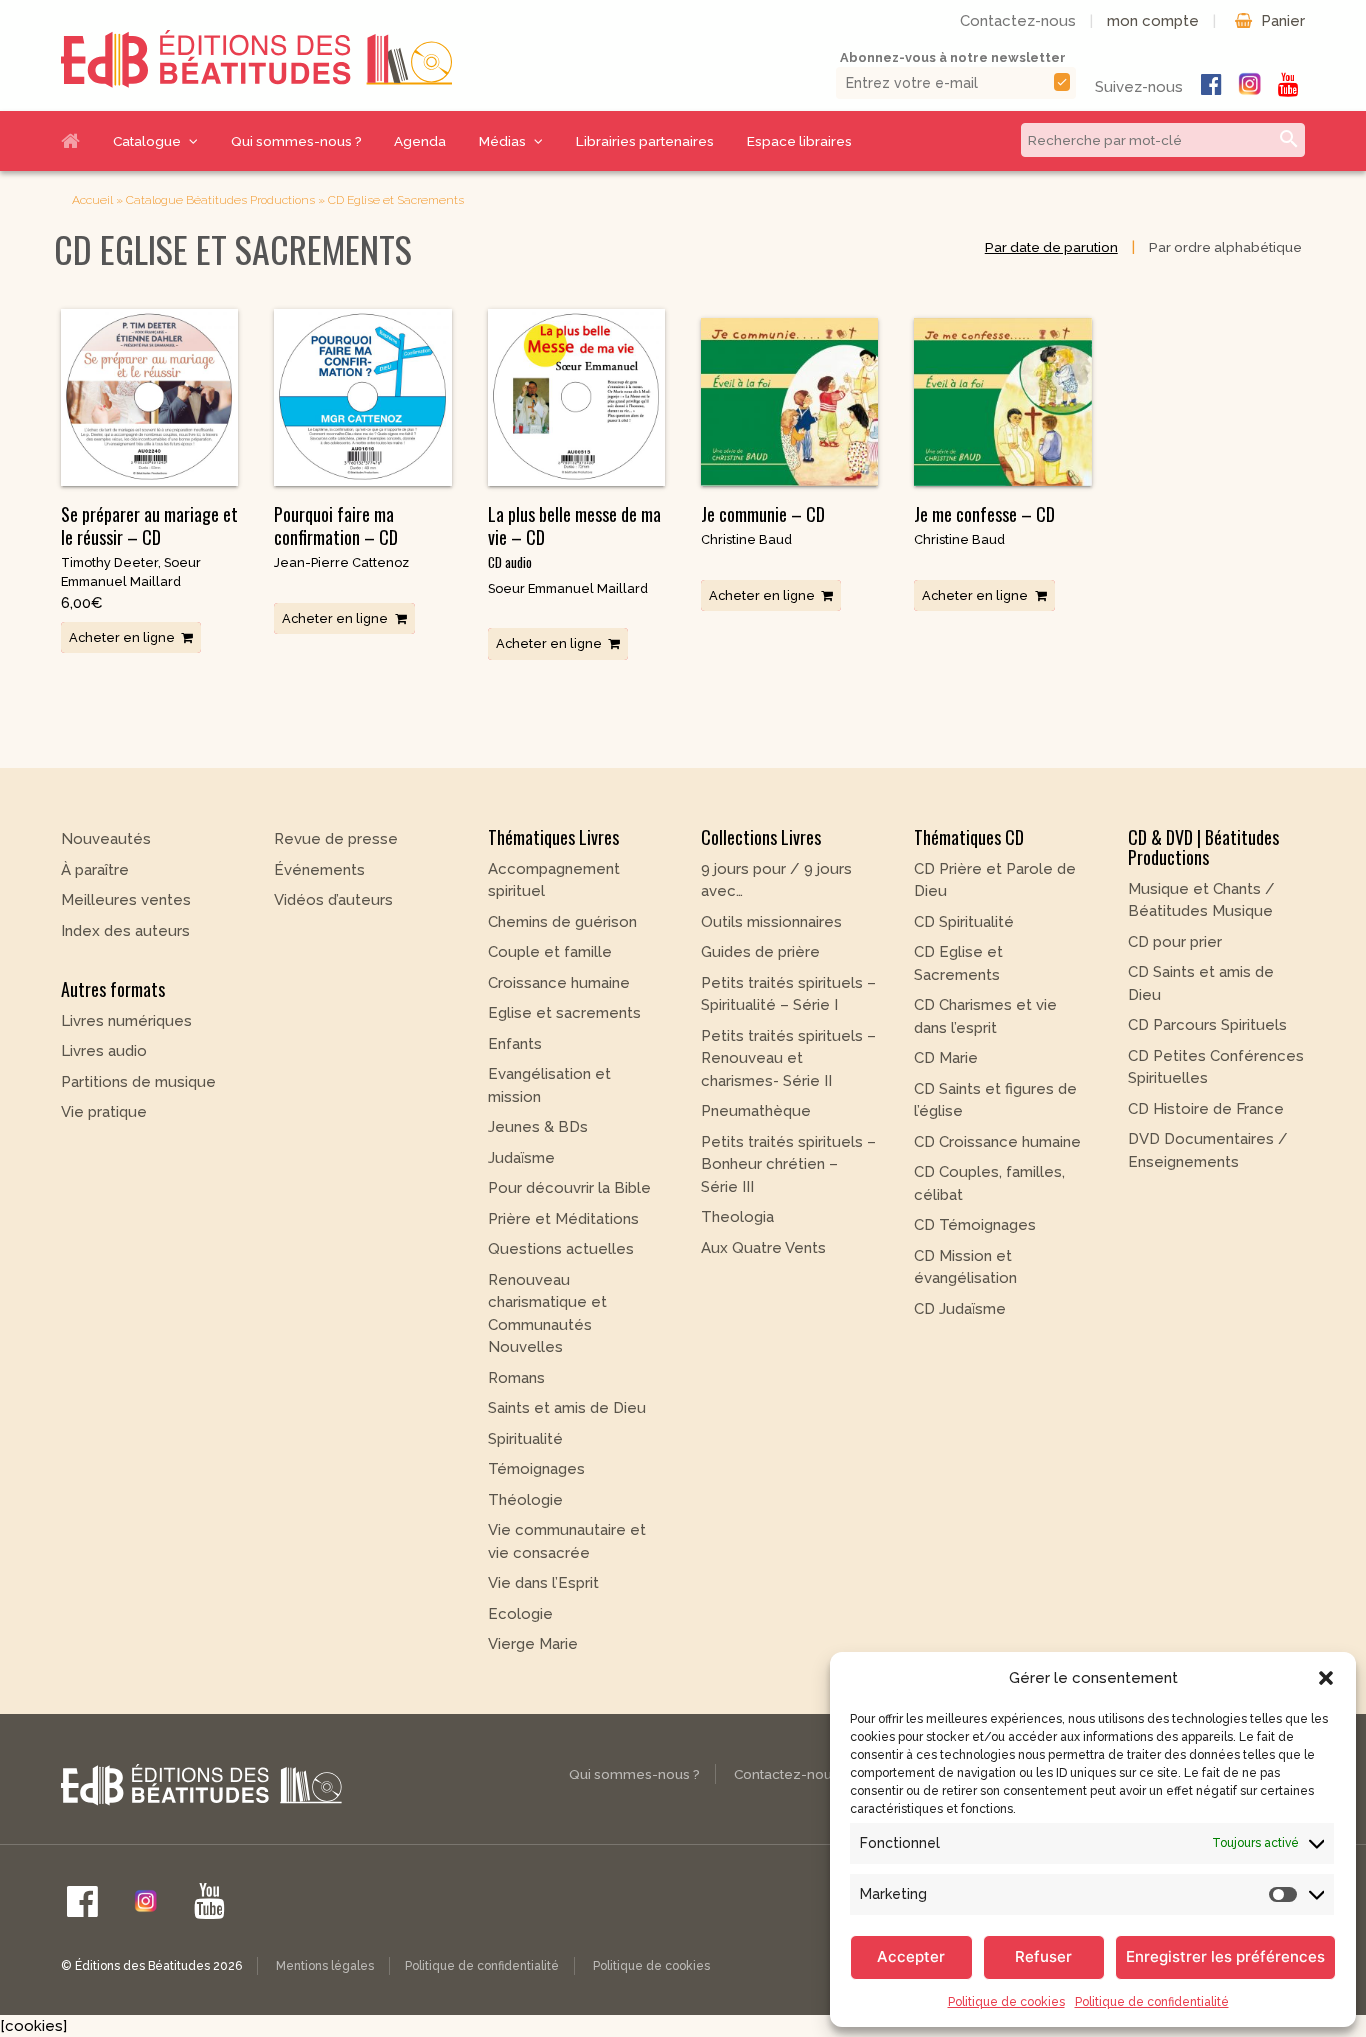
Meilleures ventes (126, 900)
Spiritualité (525, 1439)
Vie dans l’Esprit (543, 1583)
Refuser (1043, 1956)
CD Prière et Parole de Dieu (995, 880)
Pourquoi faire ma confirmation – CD (336, 525)
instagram (1250, 84)
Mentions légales (325, 1966)
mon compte (1153, 21)
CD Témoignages (975, 1225)
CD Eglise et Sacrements (958, 963)
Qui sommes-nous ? (296, 141)
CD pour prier (1175, 942)
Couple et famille (550, 952)
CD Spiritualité (964, 922)
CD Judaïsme (960, 1309)
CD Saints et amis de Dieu (1201, 983)
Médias (502, 141)
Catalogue (147, 141)
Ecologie (520, 1614)
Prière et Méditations (563, 1219)
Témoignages (536, 1469)
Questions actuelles (561, 1249)
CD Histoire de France (1206, 1109)
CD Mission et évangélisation (965, 1267)
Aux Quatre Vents (763, 1248)
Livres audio (104, 1051)
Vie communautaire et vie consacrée (567, 1541)
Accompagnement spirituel (554, 880)
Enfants (515, 1044)
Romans (516, 1378)
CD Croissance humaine (997, 1142)
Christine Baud (746, 539)
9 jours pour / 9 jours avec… (776, 880)
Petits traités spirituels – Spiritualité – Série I (788, 994)
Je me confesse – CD (984, 514)
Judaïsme (521, 1158)
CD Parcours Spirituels (1207, 1025)
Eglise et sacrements (564, 1013)
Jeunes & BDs (538, 1127)
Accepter (911, 1956)
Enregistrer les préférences (1225, 1956)
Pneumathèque (756, 1111)
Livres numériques (126, 1021)
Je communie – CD (763, 514)
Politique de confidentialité (1152, 2002)
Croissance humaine (559, 983)
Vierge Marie (533, 1644)
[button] (1326, 1678)
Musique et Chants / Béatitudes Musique (1201, 900)
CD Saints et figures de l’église (995, 1100)
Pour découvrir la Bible (569, 1188)
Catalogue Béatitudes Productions (220, 200)
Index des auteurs (125, 931)
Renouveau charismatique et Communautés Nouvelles (547, 1314)
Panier (1283, 21)
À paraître (95, 870)
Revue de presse (336, 839)
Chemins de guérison (562, 922)
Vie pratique (104, 1112)
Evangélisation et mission (549, 1085)
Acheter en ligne (122, 637)
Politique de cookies (1006, 2002)
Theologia (737, 1217)
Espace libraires (799, 141)
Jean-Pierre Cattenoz (341, 562)
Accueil (78, 141)
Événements (319, 870)
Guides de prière (760, 952)
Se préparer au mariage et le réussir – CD (149, 525)
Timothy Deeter (109, 562)
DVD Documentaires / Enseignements (1208, 1150)
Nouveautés (106, 839)
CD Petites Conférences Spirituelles (1216, 1067)
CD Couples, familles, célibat (989, 1183)
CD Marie (946, 1058)
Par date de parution (1051, 247)
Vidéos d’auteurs (333, 900)
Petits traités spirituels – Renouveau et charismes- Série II (788, 1058)
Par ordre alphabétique (1225, 247)
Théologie (525, 1500)
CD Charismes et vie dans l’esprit (985, 1016)
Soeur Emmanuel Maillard (568, 588)
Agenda (420, 141)
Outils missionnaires (771, 922)
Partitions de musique (138, 1082)
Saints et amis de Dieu (567, 1408)
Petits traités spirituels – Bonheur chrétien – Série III (788, 1164)
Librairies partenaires (645, 141)
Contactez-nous (1018, 21)
